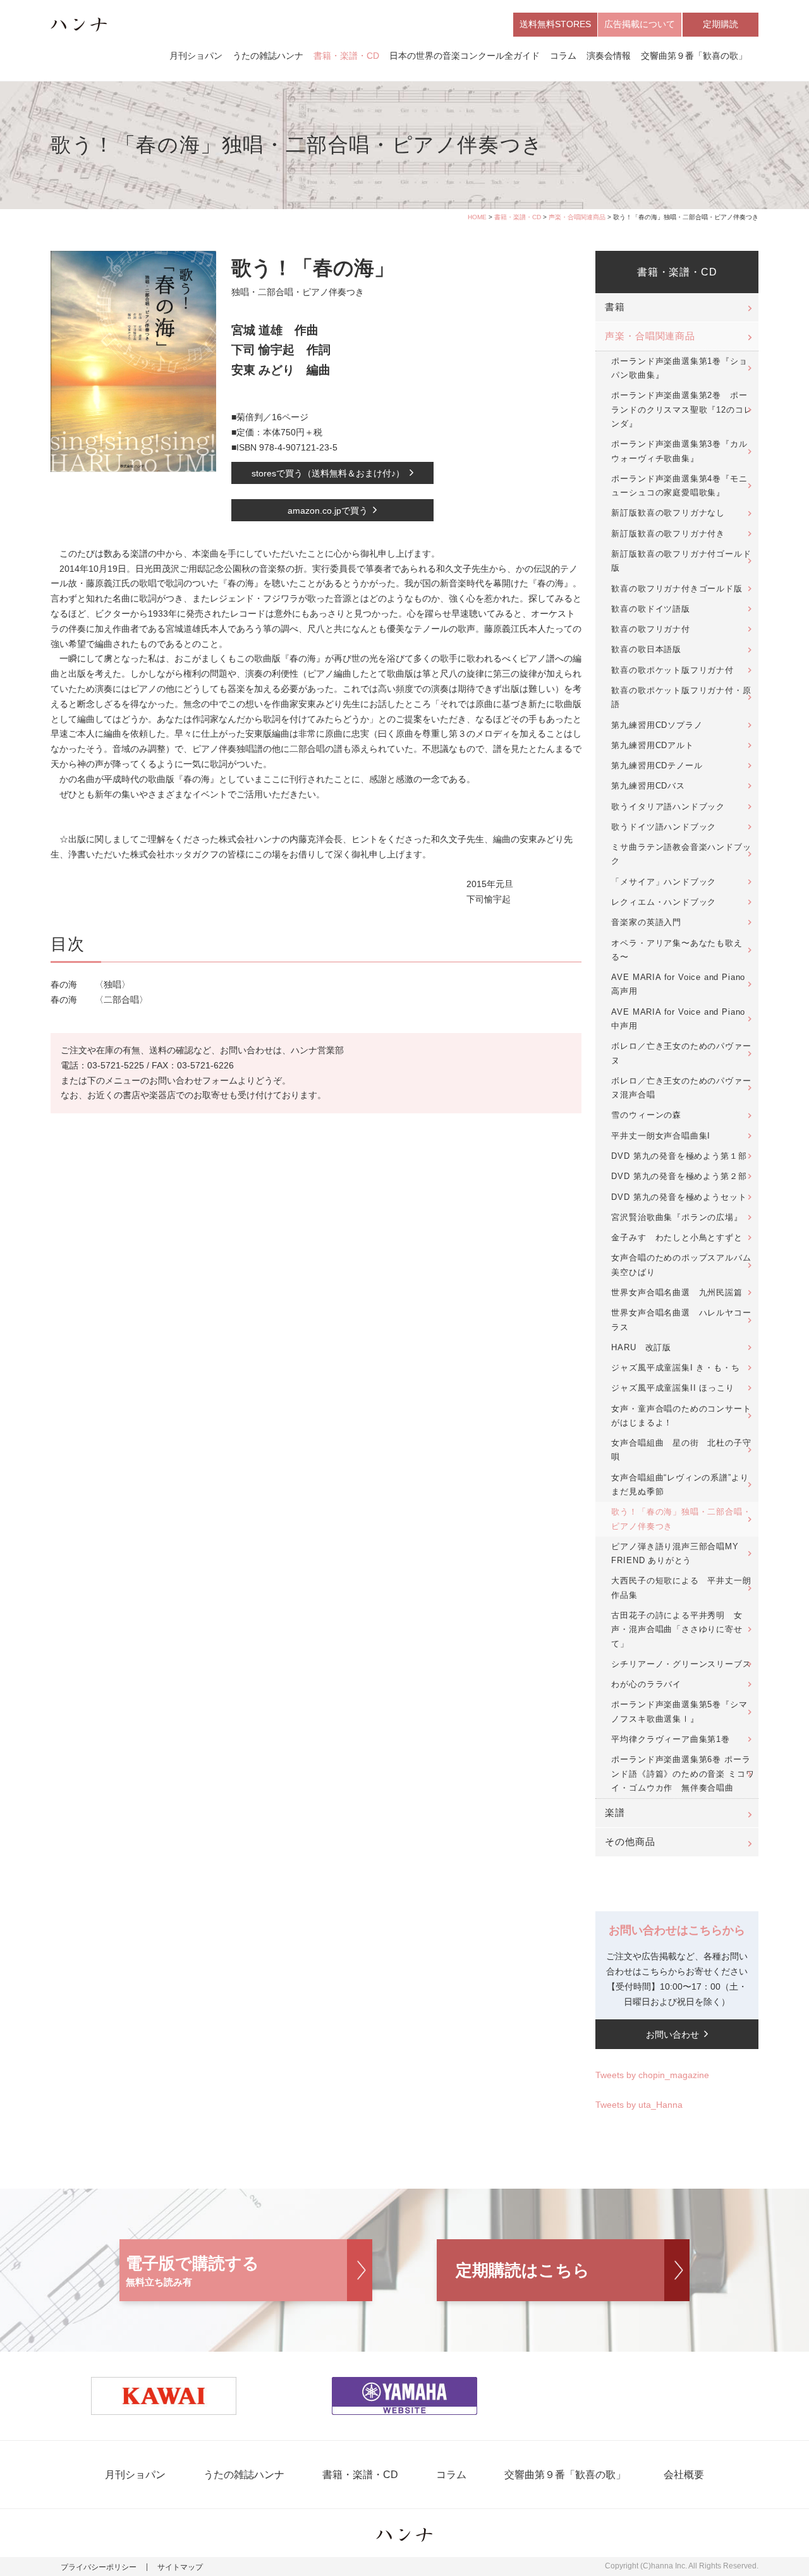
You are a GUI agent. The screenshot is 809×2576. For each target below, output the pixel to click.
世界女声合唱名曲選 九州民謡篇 (677, 1292)
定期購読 (721, 24)
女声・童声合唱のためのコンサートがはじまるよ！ (681, 1416)
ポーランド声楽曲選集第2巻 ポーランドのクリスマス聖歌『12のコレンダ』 (682, 409)
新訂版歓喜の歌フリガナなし (668, 513)
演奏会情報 (609, 56)
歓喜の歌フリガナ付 (650, 629)
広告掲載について (640, 24)
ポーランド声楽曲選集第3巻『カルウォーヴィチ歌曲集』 (679, 451)
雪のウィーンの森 (646, 1115)
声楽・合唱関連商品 (577, 217)
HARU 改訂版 (641, 1347)
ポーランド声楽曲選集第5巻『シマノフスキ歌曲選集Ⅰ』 (679, 1711)
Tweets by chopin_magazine (652, 2075)
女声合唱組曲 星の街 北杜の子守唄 (681, 1450)
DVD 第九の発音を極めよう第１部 (679, 1156)
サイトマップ (180, 2567)
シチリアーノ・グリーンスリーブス (681, 1664)
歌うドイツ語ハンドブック (664, 827)
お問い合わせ (672, 2035)
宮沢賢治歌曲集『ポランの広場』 (677, 1217)
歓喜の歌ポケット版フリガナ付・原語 (681, 697)
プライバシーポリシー (99, 2567)
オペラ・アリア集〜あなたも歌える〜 (677, 950)
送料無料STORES (555, 24)
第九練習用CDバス (648, 786)
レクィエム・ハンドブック (664, 902)
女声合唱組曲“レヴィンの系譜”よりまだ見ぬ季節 (680, 1485)
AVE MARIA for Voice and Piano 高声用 (678, 984)
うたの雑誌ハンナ (268, 56)
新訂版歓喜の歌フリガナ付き (668, 534)
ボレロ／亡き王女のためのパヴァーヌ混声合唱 (681, 1088)
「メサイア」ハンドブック (664, 882)
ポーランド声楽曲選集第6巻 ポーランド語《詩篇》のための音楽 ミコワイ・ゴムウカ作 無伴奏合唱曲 (683, 1774)
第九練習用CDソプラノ (657, 725)
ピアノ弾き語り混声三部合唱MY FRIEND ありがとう (675, 1553)
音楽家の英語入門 (646, 922)
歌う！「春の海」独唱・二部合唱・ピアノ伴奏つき (681, 1519)
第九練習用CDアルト (652, 745)
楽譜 (615, 1813)
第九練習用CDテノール (657, 765)
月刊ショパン (196, 56)
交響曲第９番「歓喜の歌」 (694, 56)
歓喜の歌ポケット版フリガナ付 (672, 670)
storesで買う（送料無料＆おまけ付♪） (328, 473)
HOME (477, 217)
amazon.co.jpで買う (328, 511)
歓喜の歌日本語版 (646, 649)
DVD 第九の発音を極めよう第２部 (679, 1176)
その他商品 (630, 1842)
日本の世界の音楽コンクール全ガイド (465, 56)
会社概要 (684, 2475)
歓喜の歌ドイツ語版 (650, 609)
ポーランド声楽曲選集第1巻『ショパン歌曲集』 (679, 368)
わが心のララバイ (646, 1684)
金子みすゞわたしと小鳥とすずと (677, 1237)
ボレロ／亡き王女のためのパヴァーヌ (681, 1053)
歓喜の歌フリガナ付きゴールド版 (677, 589)
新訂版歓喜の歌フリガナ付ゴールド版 (681, 561)
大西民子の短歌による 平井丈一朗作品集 (681, 1587)
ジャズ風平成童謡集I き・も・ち (675, 1368)
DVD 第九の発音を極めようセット (679, 1197)
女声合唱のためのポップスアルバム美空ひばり (681, 1265)
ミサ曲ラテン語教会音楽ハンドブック (681, 854)
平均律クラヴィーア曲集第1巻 (670, 1739)
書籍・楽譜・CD (346, 56)
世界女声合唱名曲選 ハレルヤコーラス (681, 1320)
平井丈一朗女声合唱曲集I (661, 1136)
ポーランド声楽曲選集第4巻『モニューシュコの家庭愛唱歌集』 (679, 486)
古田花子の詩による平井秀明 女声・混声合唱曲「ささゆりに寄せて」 (677, 1630)
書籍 (615, 307)
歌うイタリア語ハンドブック (668, 807)
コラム (563, 56)
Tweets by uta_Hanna (639, 2105)
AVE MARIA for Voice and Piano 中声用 (678, 1019)
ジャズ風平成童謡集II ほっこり (672, 1388)
